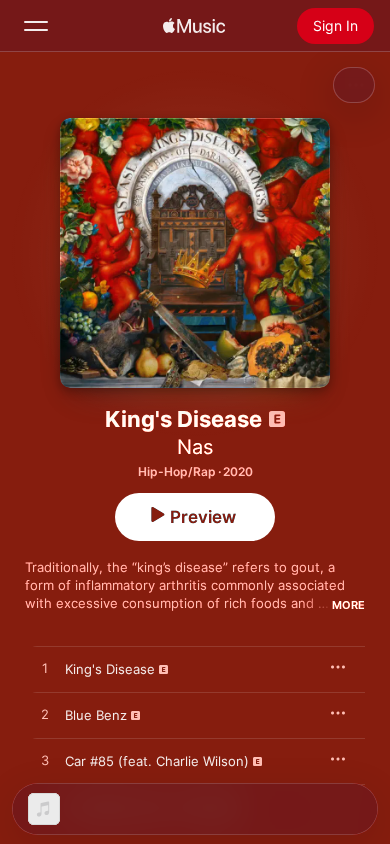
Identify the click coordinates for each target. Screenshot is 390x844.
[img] (194, 26)
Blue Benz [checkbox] (96, 715)
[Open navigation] (36, 26)
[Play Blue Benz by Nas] (45, 715)
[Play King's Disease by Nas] (45, 669)
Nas (195, 447)
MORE (348, 605)
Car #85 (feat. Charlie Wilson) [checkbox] (157, 761)
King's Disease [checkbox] (110, 669)
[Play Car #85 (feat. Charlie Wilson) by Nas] (45, 761)
